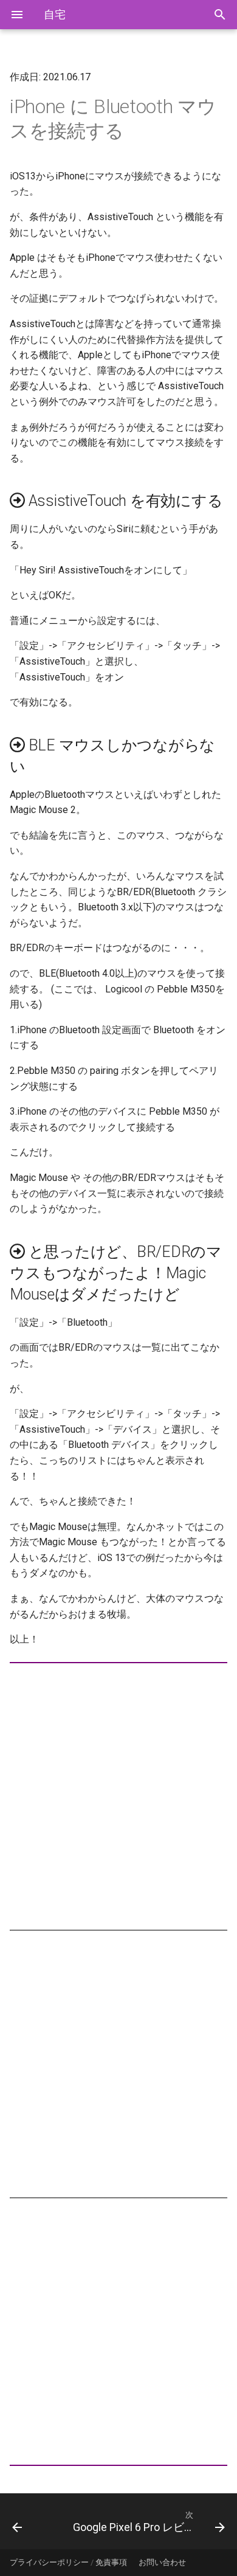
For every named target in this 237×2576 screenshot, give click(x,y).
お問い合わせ (162, 2562)
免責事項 (111, 2562)
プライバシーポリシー (49, 2562)
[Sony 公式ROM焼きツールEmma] (32, 2521)
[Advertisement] (118, 1796)
